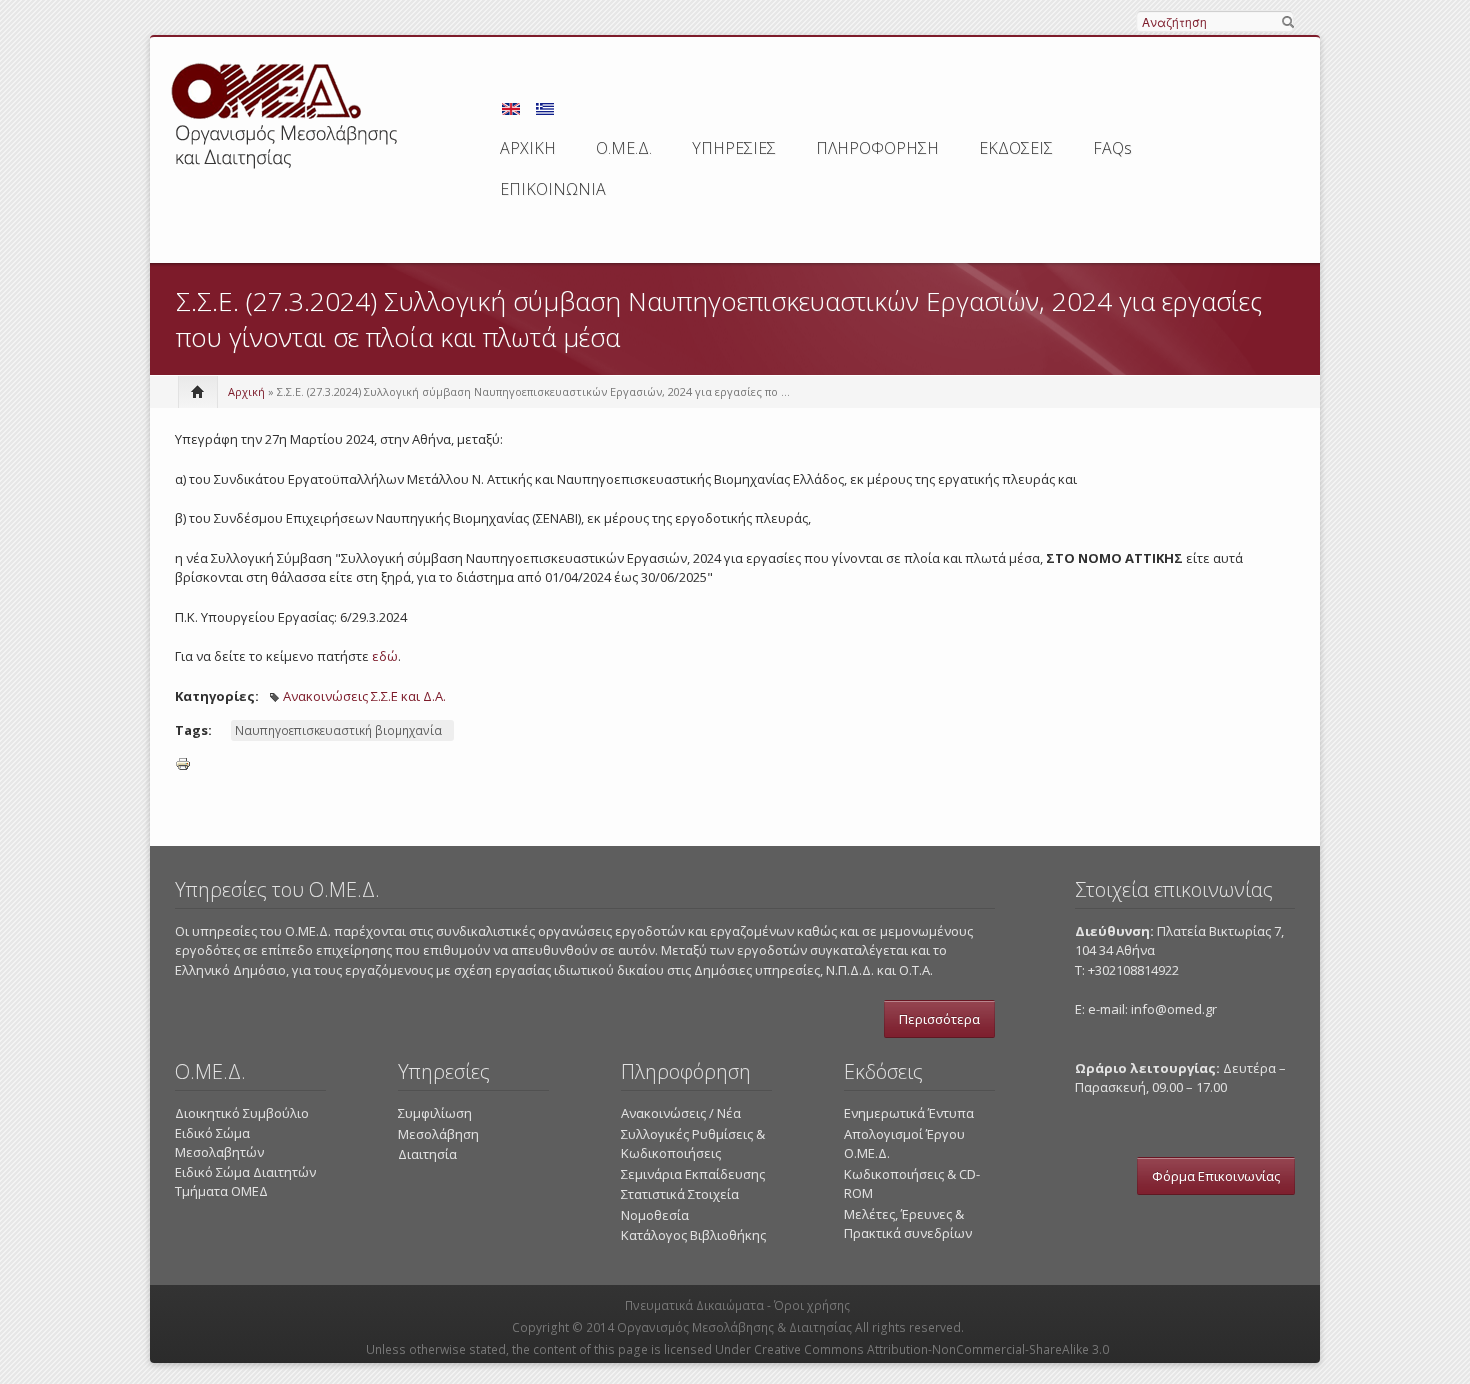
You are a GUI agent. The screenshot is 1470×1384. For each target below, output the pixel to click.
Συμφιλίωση (435, 1113)
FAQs (1112, 148)
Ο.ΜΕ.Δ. (624, 148)
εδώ (385, 656)
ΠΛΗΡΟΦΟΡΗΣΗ (877, 148)
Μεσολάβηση (438, 1134)
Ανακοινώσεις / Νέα (681, 1113)
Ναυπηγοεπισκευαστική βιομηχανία (338, 730)
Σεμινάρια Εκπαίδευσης (693, 1174)
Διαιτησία (427, 1154)
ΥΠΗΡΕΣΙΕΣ (734, 148)
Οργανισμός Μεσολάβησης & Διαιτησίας (734, 1327)
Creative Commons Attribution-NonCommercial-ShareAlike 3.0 (931, 1349)
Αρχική (246, 391)
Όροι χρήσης (812, 1305)
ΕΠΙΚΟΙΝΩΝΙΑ (553, 189)
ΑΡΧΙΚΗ (528, 148)
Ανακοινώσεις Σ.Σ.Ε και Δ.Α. (364, 696)
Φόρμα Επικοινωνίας (1216, 1176)
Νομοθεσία (655, 1215)
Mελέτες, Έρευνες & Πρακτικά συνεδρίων (908, 1224)
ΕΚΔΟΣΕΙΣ (1016, 148)
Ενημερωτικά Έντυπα (909, 1113)
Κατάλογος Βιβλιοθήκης (693, 1235)
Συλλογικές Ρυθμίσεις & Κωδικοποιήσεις (693, 1144)
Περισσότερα (939, 1019)
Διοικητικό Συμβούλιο (242, 1113)
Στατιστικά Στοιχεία (680, 1194)
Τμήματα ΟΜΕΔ (221, 1191)
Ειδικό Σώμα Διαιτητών (245, 1172)
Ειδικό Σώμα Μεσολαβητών (219, 1143)
